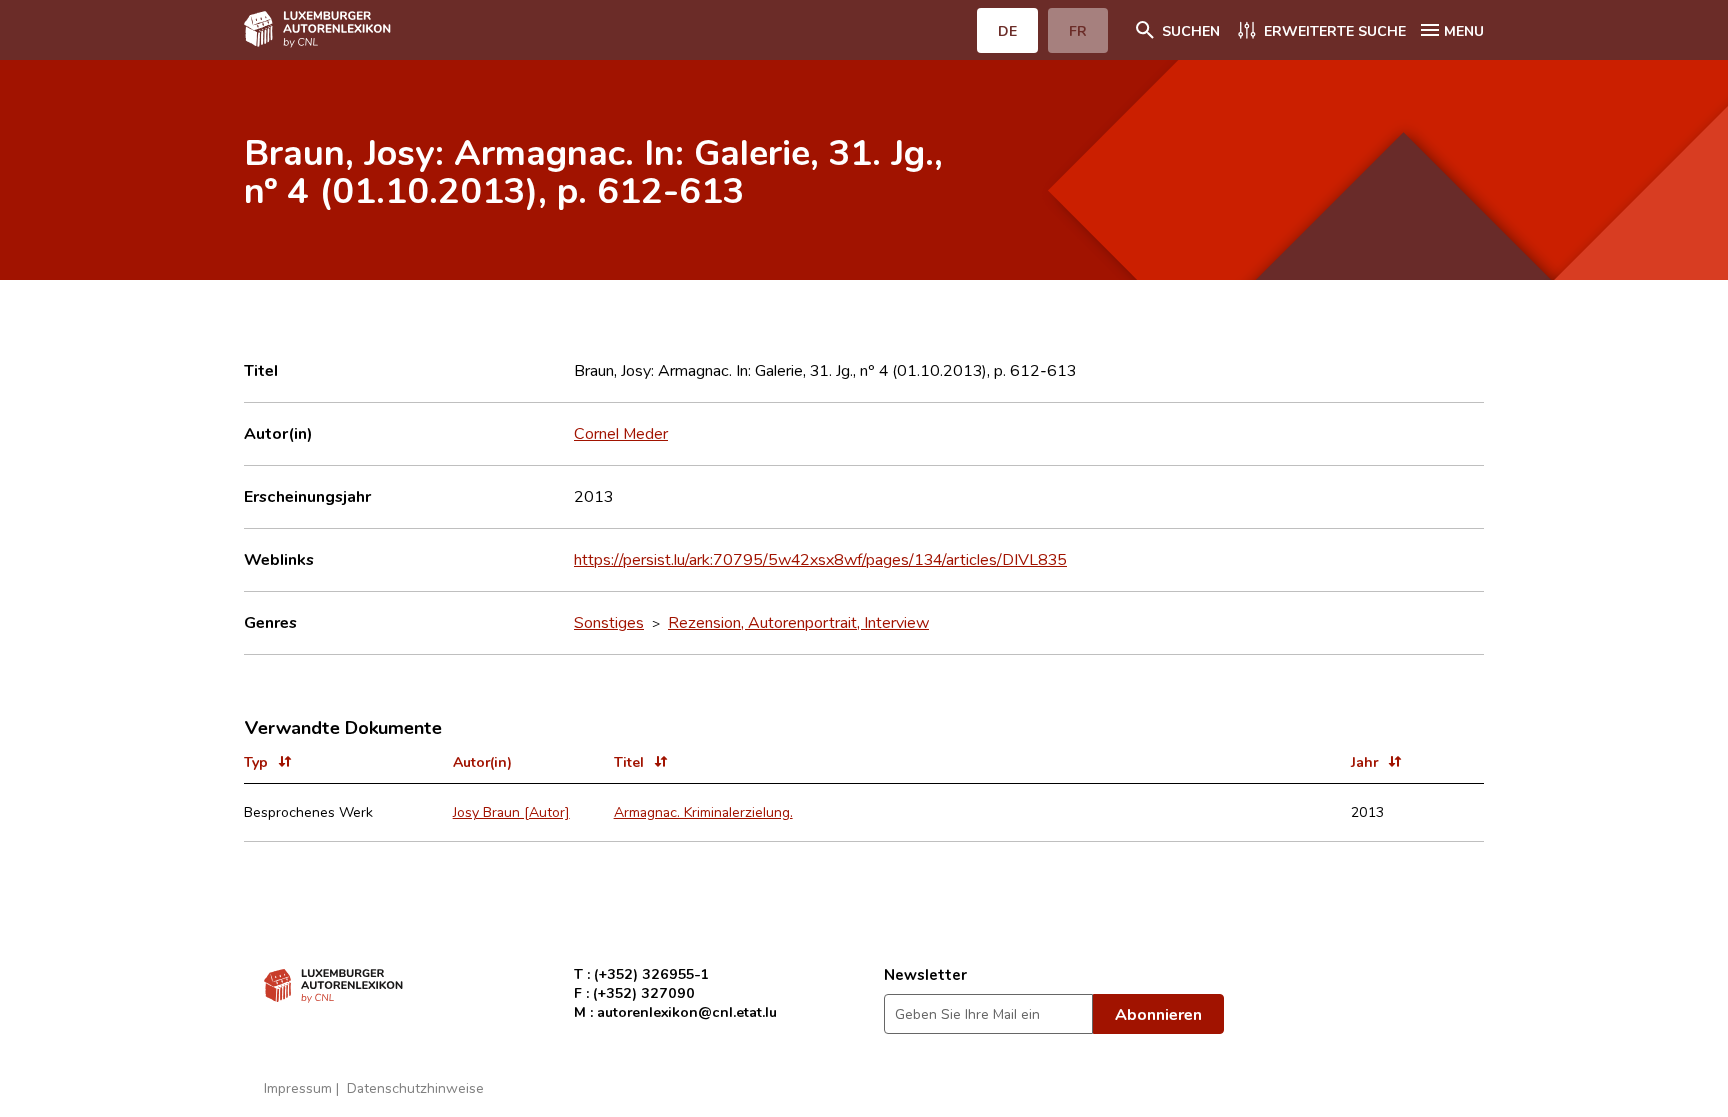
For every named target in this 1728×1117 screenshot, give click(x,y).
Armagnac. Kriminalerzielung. (703, 811)
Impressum (298, 1087)
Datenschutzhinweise (415, 1087)
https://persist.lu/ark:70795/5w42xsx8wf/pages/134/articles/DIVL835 (820, 559)
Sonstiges (609, 622)
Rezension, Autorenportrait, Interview (798, 622)
